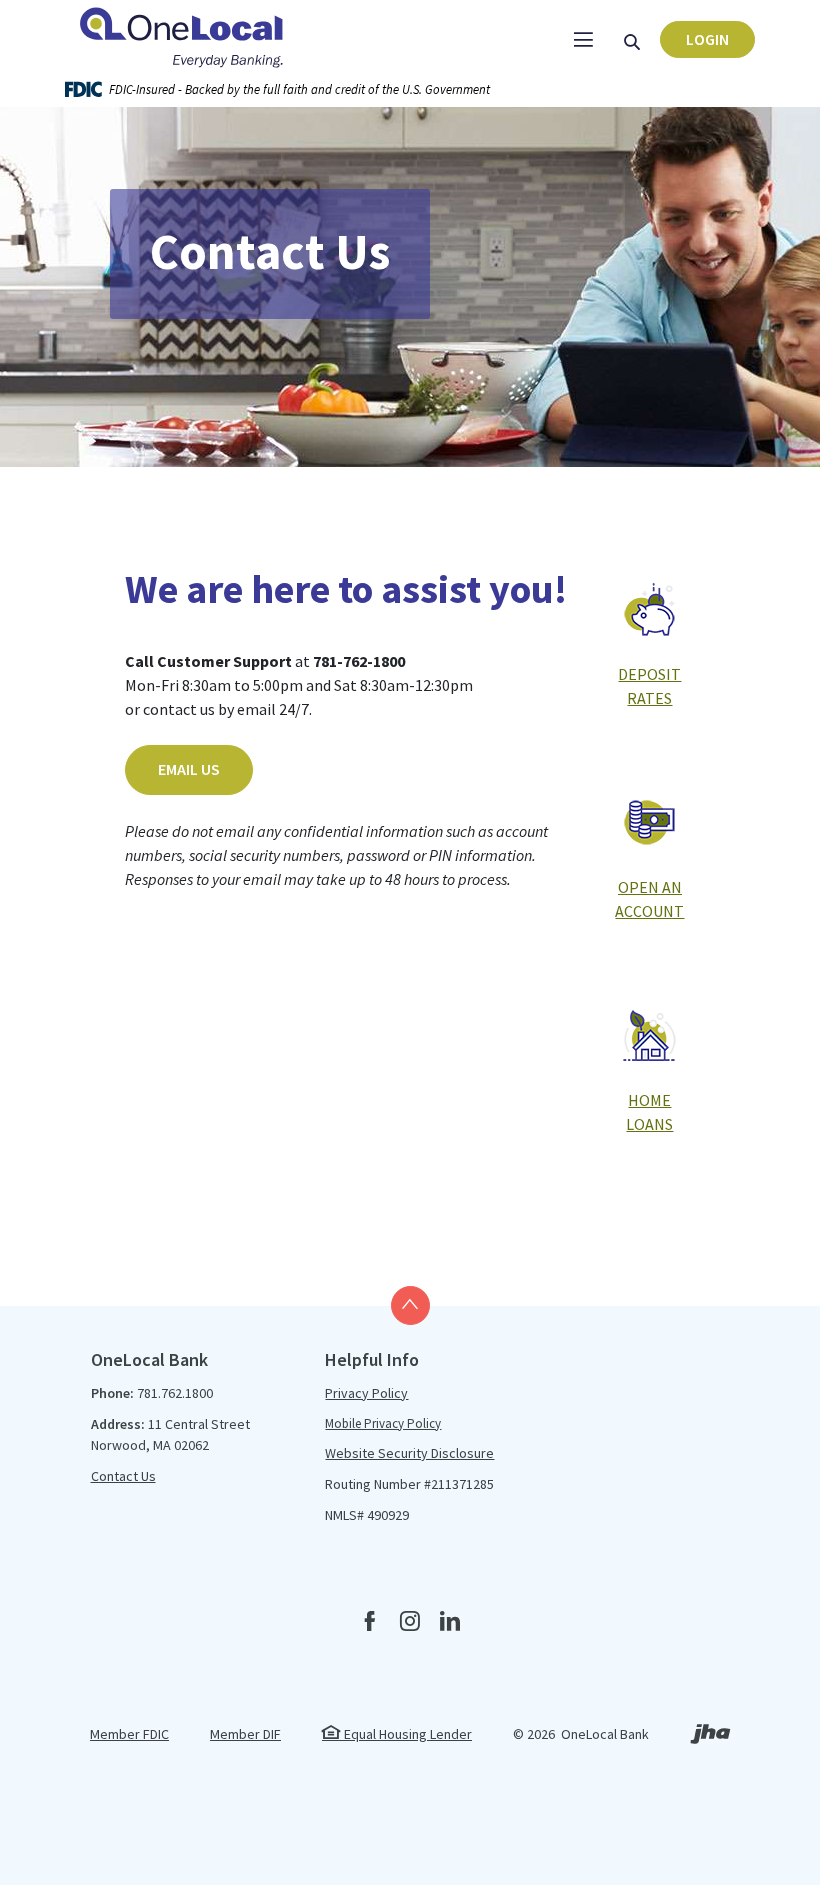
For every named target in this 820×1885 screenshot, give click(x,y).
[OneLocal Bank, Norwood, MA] (185, 35)
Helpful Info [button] (372, 1359)
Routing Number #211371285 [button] (409, 1484)
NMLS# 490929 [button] (367, 1515)
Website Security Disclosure (409, 1453)
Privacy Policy (366, 1393)
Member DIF (245, 1734)
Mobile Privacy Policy (383, 1423)
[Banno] (710, 1769)
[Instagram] (410, 1622)
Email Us (189, 769)
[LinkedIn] (450, 1622)
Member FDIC (129, 1734)
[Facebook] (370, 1622)
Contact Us (123, 1476)
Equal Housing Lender (406, 1734)
